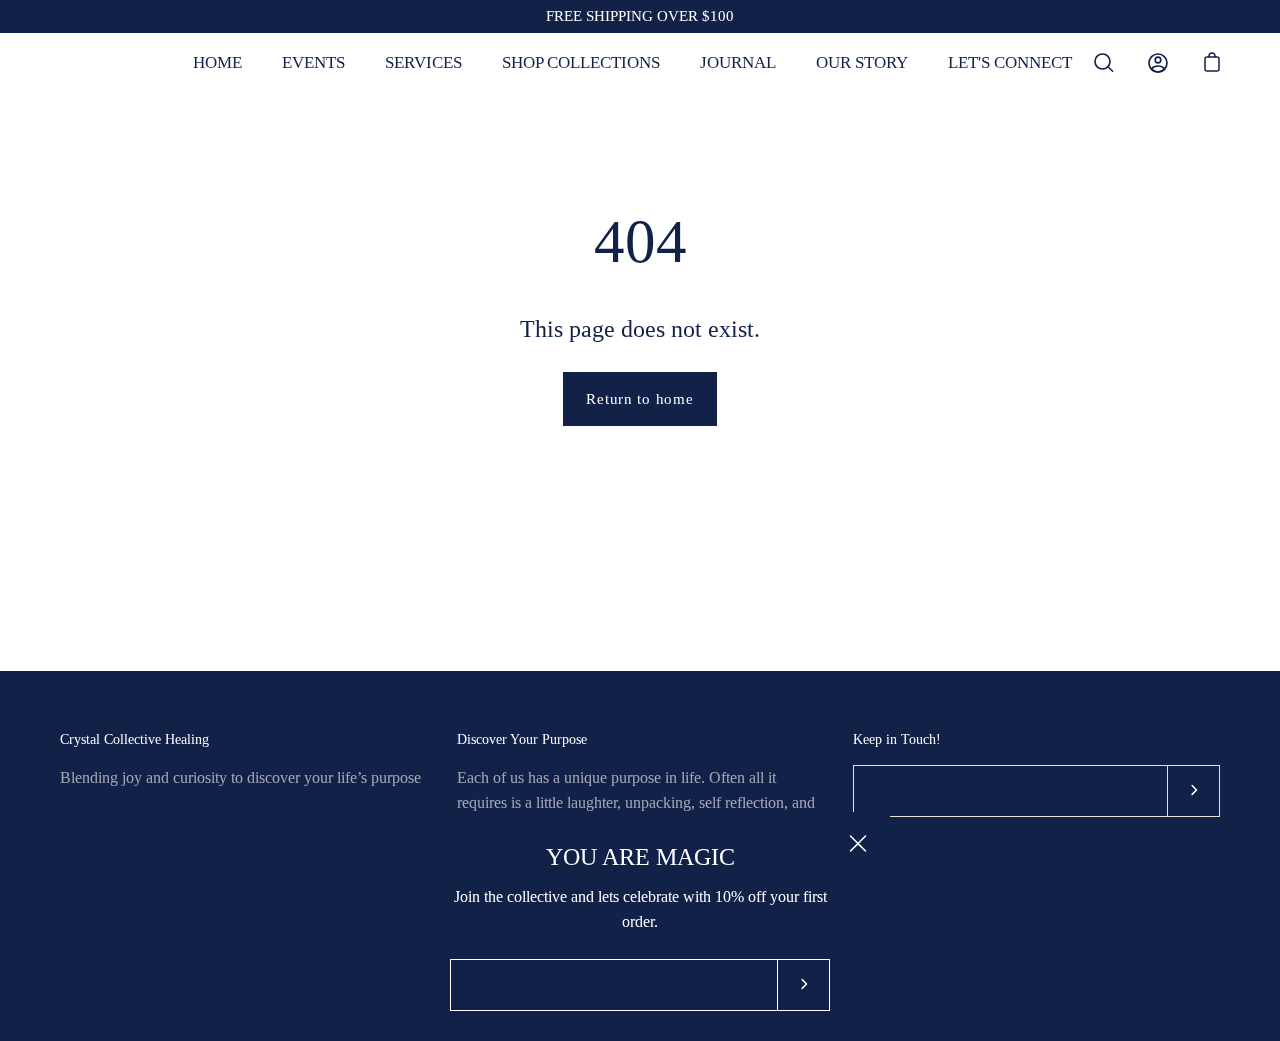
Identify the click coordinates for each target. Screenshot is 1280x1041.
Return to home (639, 399)
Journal (738, 62)
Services (423, 62)
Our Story (862, 62)
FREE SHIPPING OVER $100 (640, 16)
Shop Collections (581, 62)
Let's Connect (1010, 62)
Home (217, 62)
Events (313, 62)
